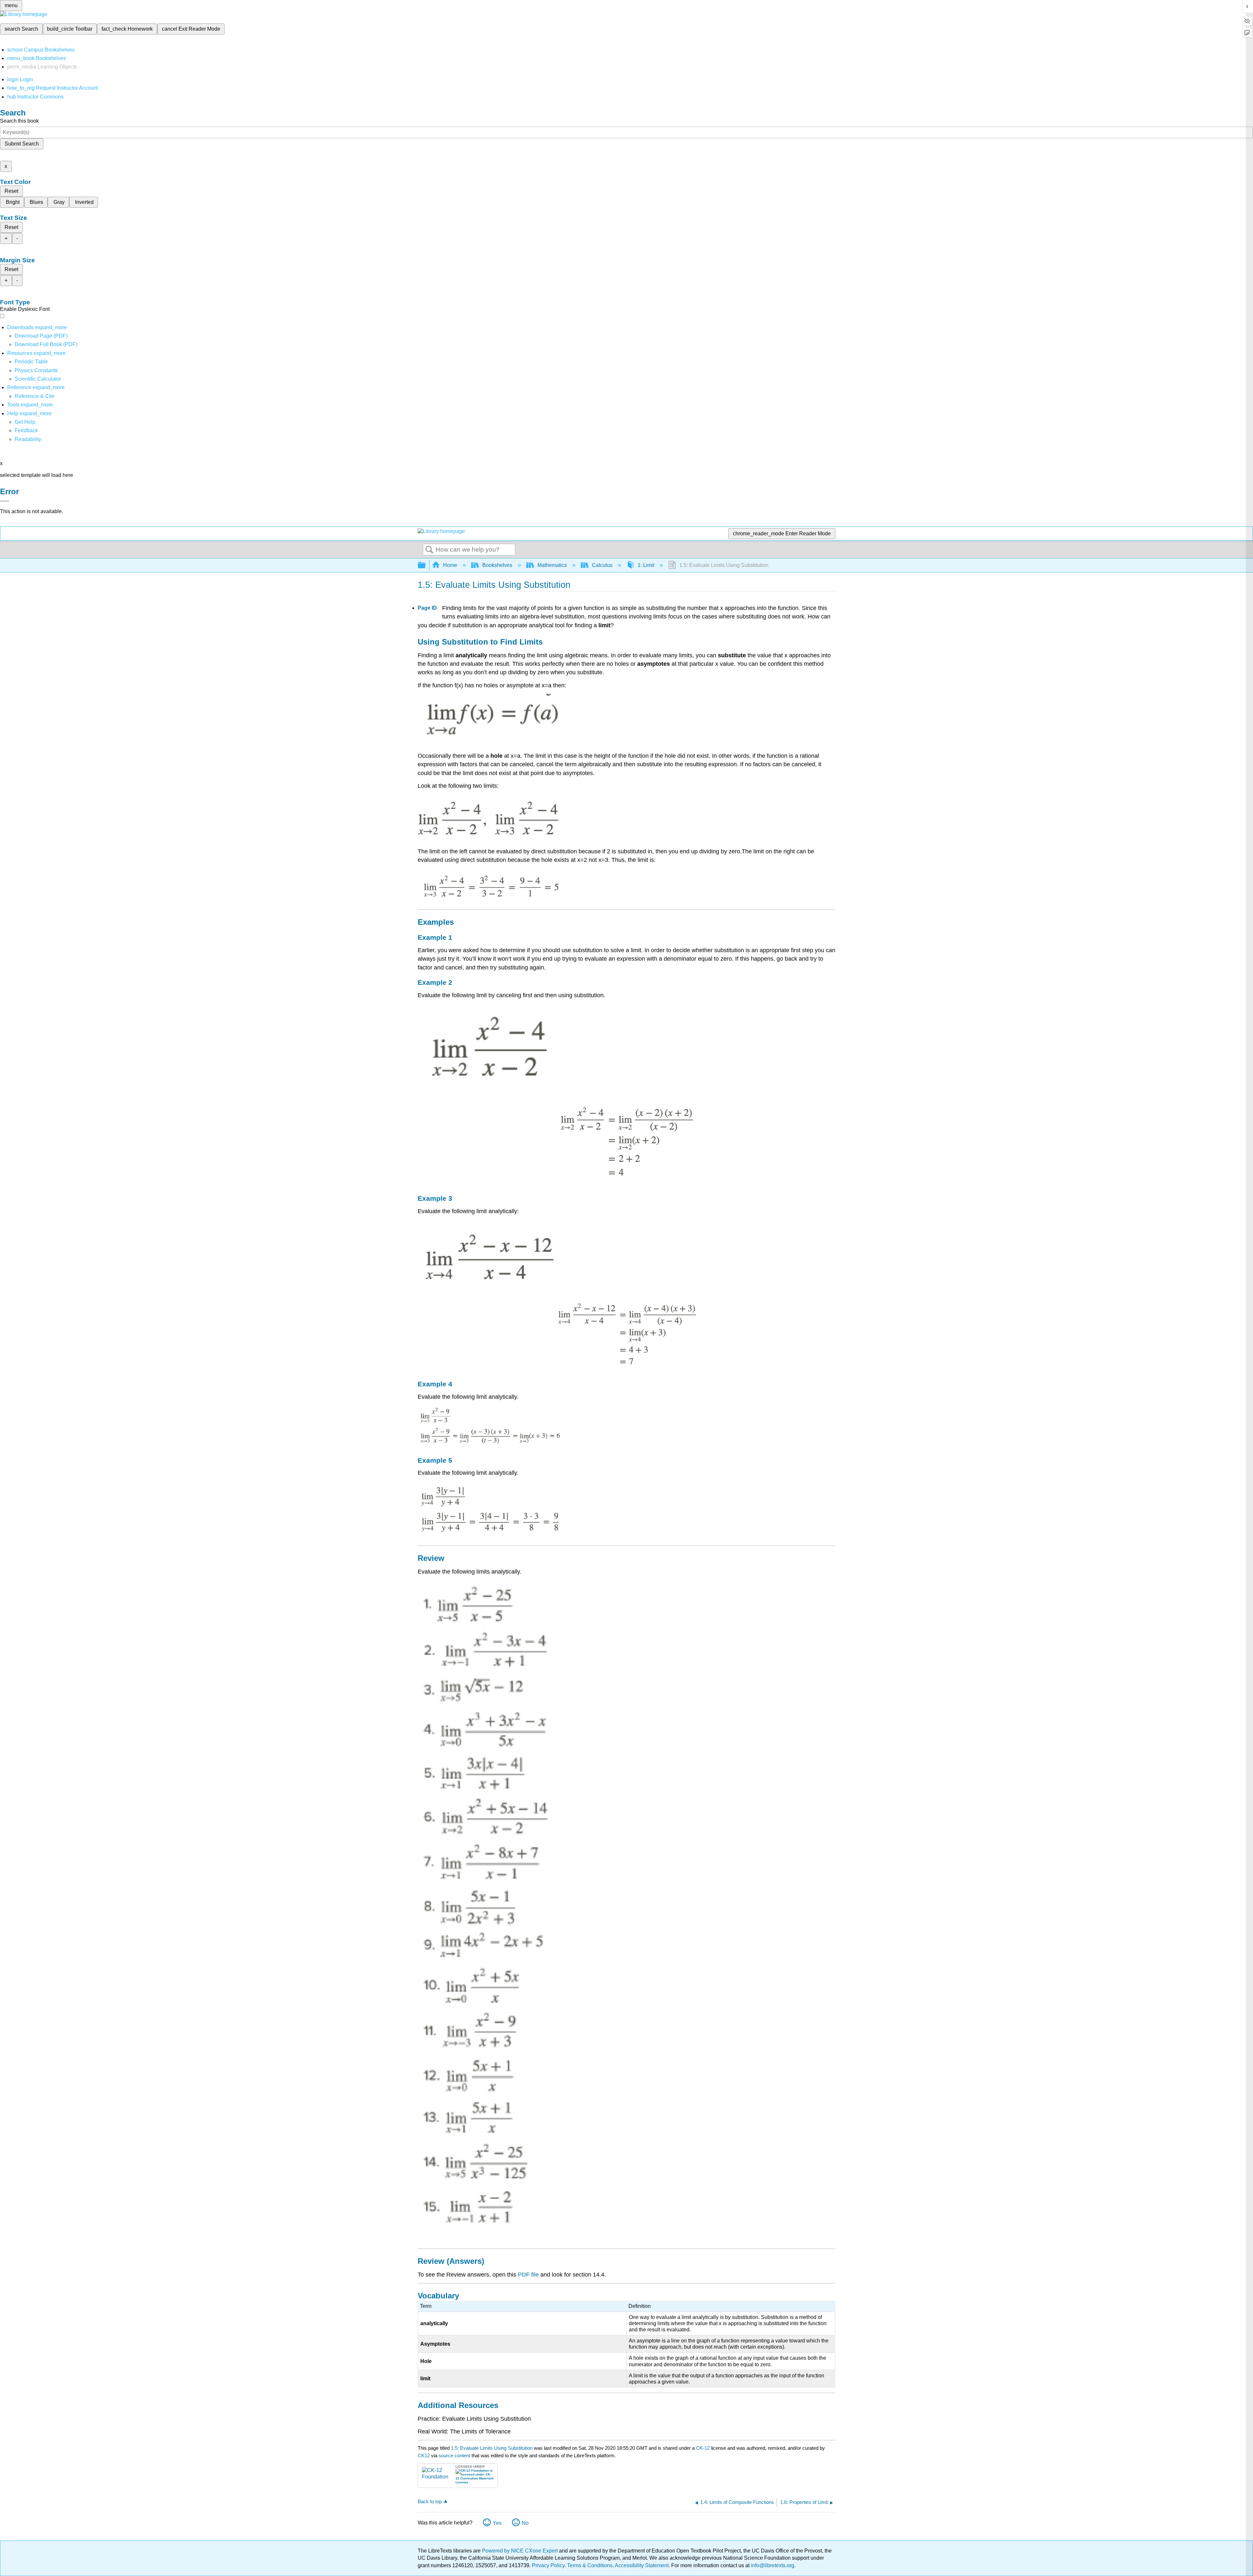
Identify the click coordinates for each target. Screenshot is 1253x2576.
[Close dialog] (5, 501)
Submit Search (22, 144)
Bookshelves (497, 565)
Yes (497, 2523)
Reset (11, 191)
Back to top (430, 2501)
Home (450, 565)
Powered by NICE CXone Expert (520, 2551)
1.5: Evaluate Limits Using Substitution (492, 2448)
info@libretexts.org (772, 2565)
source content (454, 2455)
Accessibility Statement (642, 2565)
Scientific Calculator (38, 379)
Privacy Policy (548, 2565)
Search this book (19, 121)
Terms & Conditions (590, 2565)
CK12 (424, 2455)
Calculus (602, 565)
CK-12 (704, 2448)
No (525, 2523)
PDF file (528, 2275)
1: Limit (646, 565)
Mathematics (552, 565)
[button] (26, 430)
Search (429, 550)
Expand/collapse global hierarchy (426, 565)
